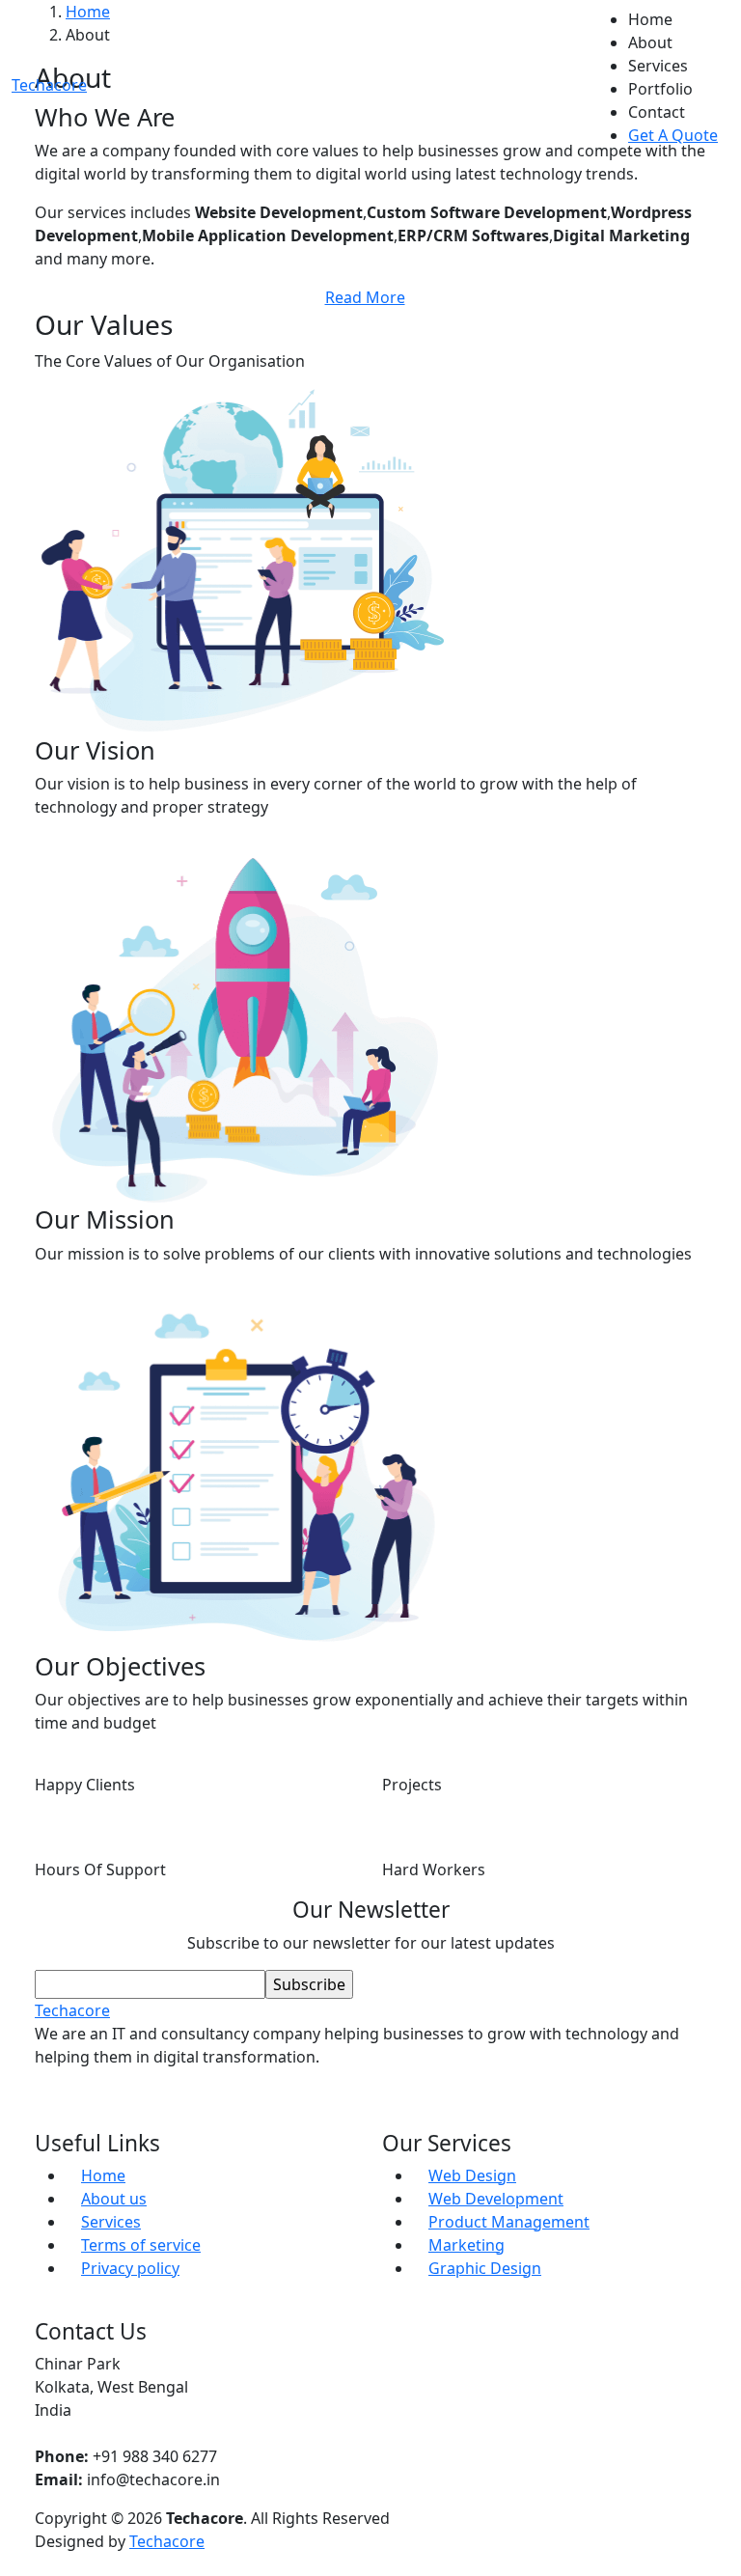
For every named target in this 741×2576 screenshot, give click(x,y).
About (650, 42)
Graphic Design (485, 2268)
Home (650, 19)
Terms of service (141, 2245)
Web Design (472, 2175)
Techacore (167, 2541)
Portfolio (660, 89)
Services (658, 66)
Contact (657, 112)
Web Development (496, 2199)
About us (114, 2199)
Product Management (509, 2222)
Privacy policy (130, 2268)
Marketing (467, 2245)
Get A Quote (673, 135)
